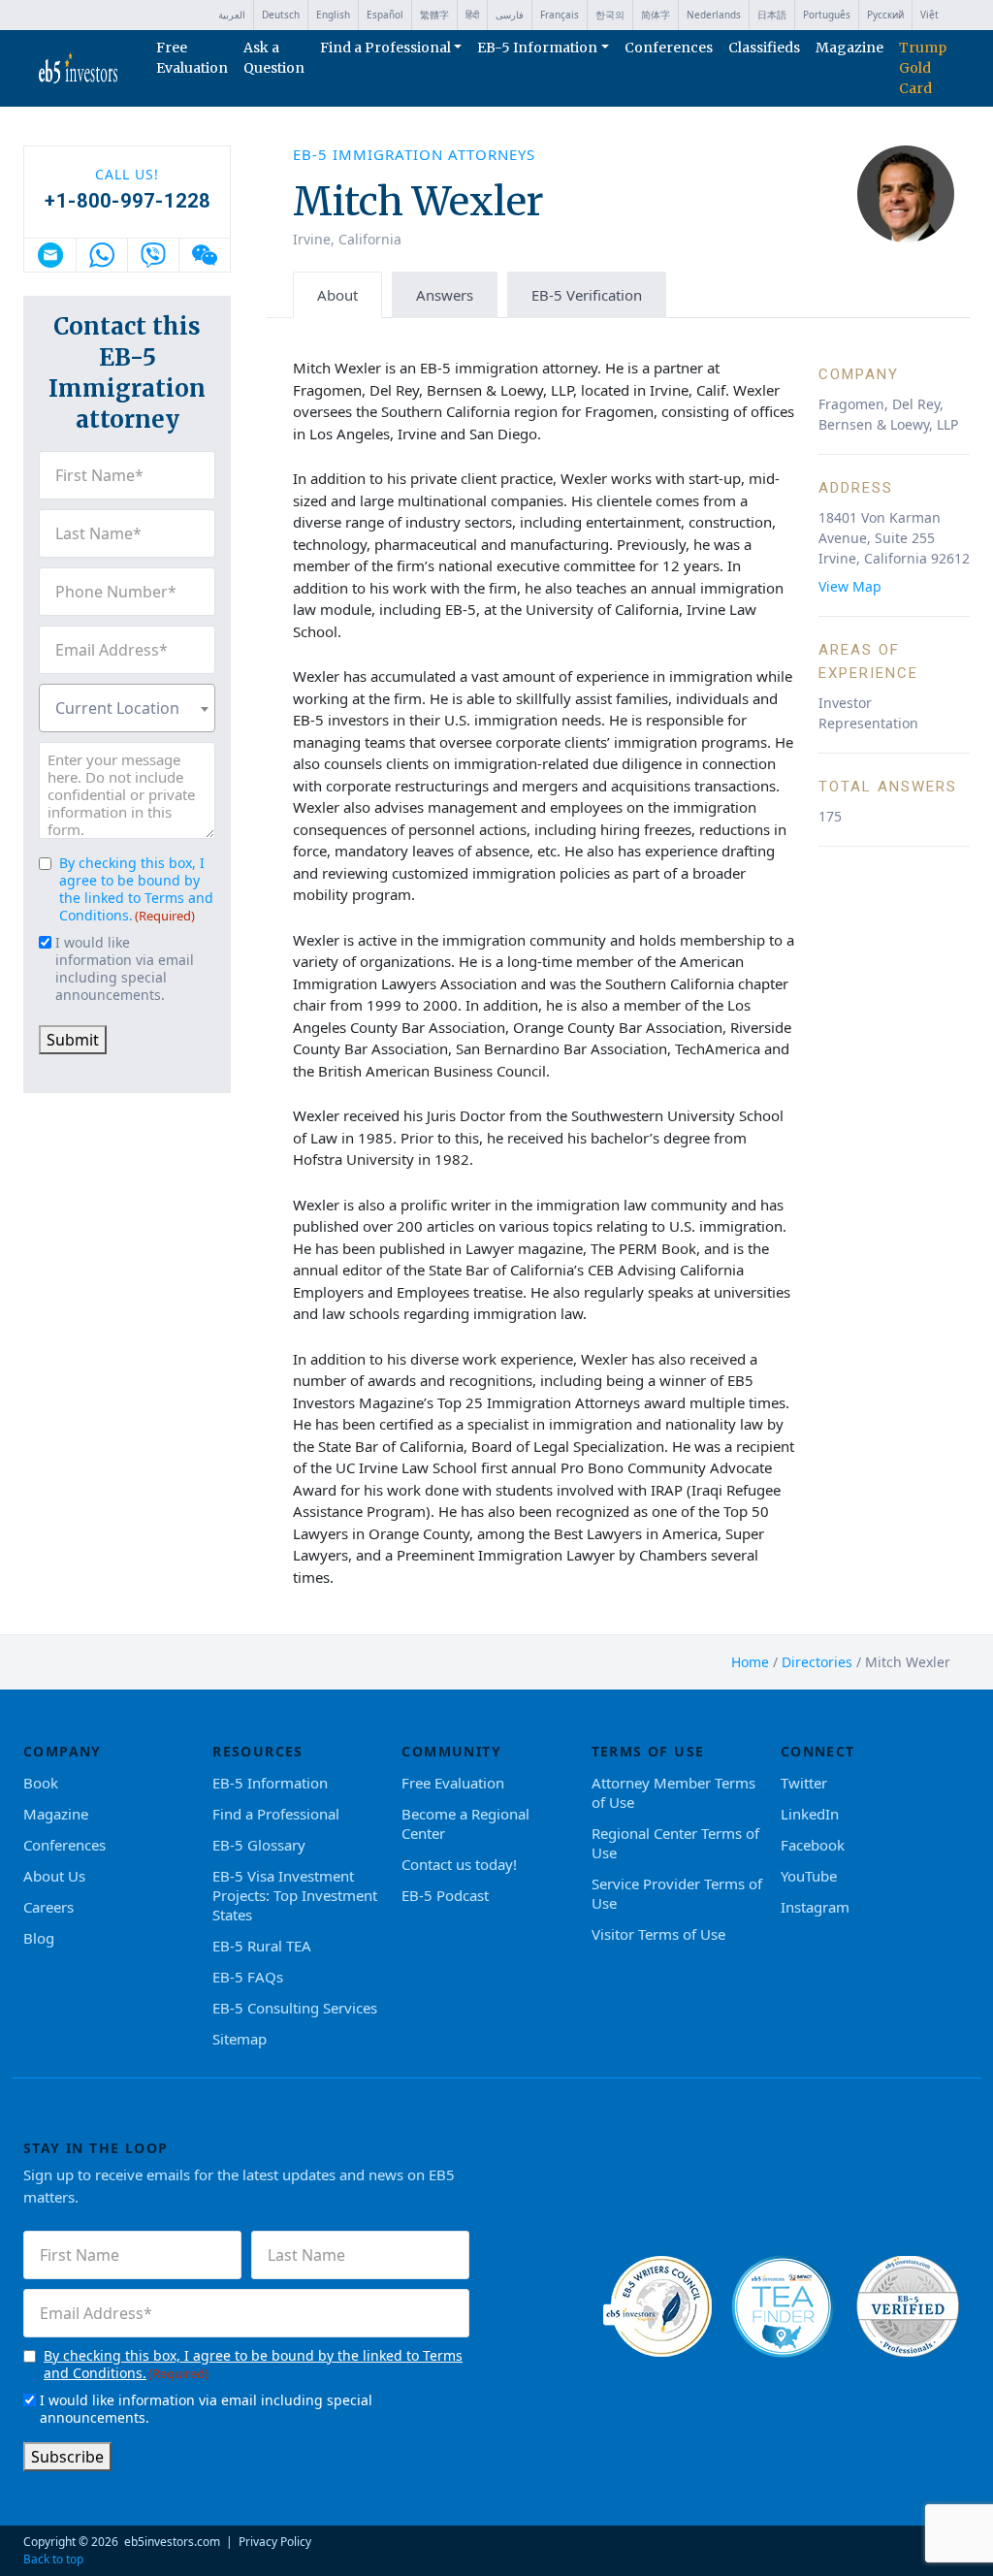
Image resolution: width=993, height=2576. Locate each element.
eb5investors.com (172, 2542)
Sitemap (240, 2039)
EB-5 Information (537, 48)
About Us (54, 1876)
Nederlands (714, 15)
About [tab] (337, 295)
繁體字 (434, 15)
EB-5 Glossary (259, 1845)
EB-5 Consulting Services (295, 2008)
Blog (39, 1938)
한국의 (610, 15)
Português (827, 15)
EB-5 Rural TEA (262, 1946)
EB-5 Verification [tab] (587, 295)
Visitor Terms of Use (658, 1934)
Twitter (804, 1783)
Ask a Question (274, 58)
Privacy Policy (275, 2542)
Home (750, 1662)
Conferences (669, 48)
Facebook (813, 1845)
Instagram (815, 1907)
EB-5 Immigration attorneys (414, 154)
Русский (885, 15)
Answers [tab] (445, 295)
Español (385, 15)
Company (63, 1751)
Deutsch (281, 15)
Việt (929, 15)
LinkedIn (810, 1814)
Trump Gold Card (923, 68)
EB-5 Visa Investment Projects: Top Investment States (295, 1895)
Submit (73, 1040)
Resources (258, 1751)
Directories (817, 1662)
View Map (850, 586)
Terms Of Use (648, 1751)
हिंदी (472, 15)
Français (560, 15)
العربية (232, 15)
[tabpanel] (631, 984)
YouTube (809, 1876)
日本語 (772, 15)
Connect (818, 1751)
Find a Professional (385, 48)
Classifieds (764, 48)
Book (41, 1783)
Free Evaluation (192, 58)
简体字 (656, 15)
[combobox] (127, 708)
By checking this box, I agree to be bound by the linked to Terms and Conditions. (136, 889)
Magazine (849, 48)
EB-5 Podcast (445, 1895)
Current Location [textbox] (117, 708)
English (333, 15)
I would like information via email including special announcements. (125, 969)
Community (451, 1751)
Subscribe (67, 2457)
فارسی (510, 15)
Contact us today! (459, 1864)
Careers (48, 1907)
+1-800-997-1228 (128, 201)
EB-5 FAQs (248, 1977)
